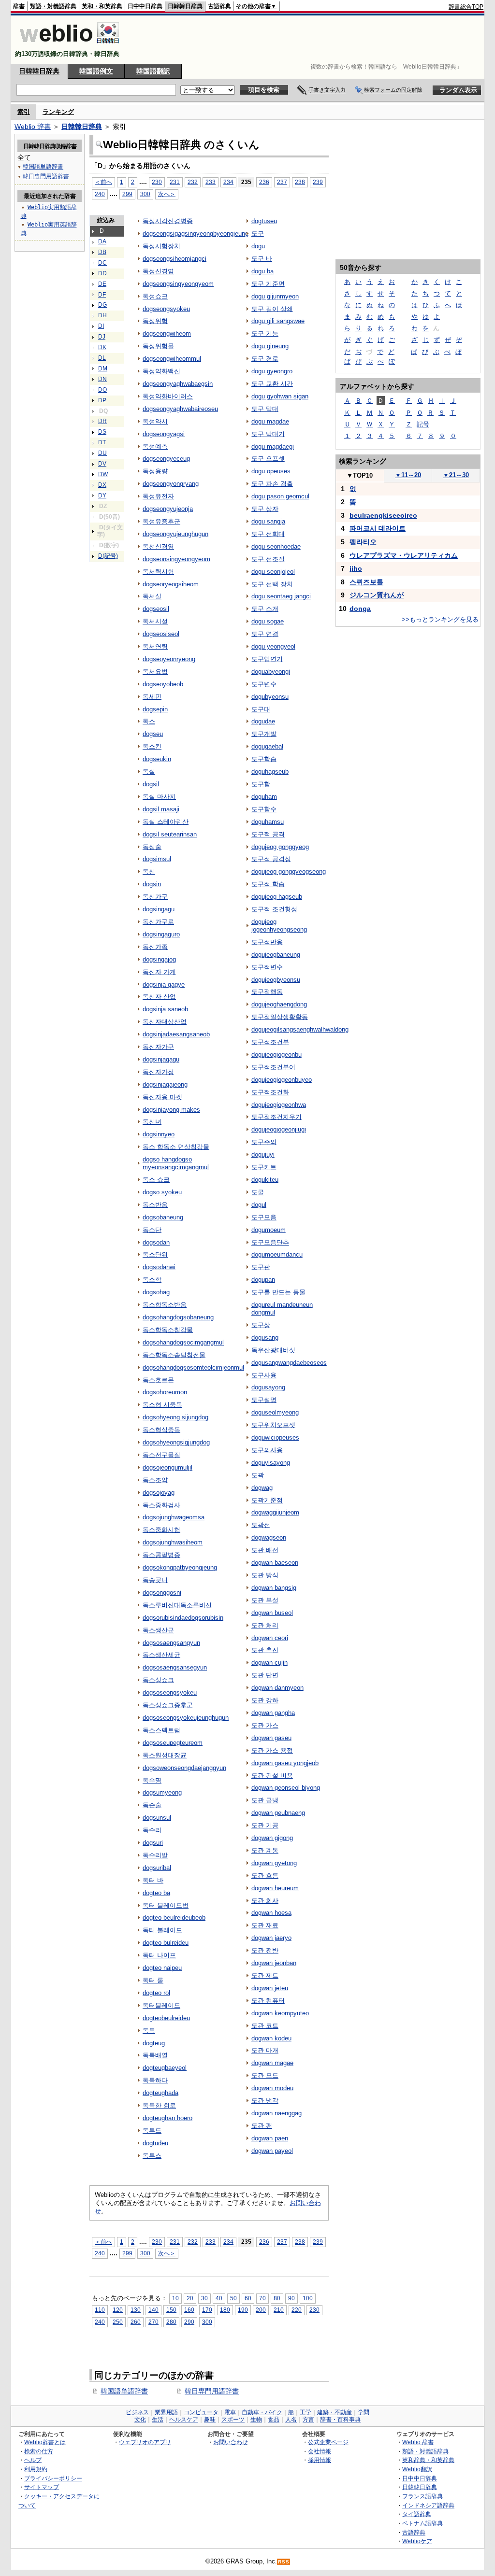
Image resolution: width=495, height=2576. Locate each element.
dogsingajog (159, 959)
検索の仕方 (39, 2451)
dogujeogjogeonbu (277, 1054)
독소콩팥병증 (161, 1555)
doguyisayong (271, 1463)
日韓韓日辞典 (185, 6)
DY (102, 495)
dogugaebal (267, 746)
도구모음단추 (270, 1242)
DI (101, 326)
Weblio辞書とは (45, 2442)
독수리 (152, 1830)
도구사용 (264, 1375)
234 (228, 182)
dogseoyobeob (163, 684)
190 (243, 2310)
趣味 (210, 2420)
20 (190, 2298)
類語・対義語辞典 (53, 6)
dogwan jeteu (270, 1988)
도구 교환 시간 (272, 384)
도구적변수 (267, 967)
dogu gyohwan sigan (280, 396)
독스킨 (152, 746)
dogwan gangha (273, 1713)
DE (102, 284)
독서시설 (155, 621)
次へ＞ (167, 194)
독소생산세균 (161, 1655)
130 (136, 2310)
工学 (306, 2412)
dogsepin (155, 709)
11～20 (408, 475)
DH (102, 315)
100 (308, 2298)
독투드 (152, 2130)
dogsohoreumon (165, 1392)
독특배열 (155, 2055)
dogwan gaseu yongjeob (285, 1763)
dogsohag (156, 1292)
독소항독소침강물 (168, 1330)
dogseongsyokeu (166, 309)
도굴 (258, 1192)
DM (103, 368)
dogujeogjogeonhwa (279, 1105)
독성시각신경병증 (168, 221)
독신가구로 (158, 922)
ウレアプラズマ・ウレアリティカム (404, 555)
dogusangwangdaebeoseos (289, 1363)
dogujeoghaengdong (279, 1004)
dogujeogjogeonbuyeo (282, 1080)
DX (102, 485)
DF (102, 295)
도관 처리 (265, 1625)
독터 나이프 (159, 1955)
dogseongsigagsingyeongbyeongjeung (196, 234)
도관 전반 (265, 1950)
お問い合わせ (231, 2442)
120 (118, 2310)
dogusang (265, 1338)
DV (102, 464)
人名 (291, 2420)
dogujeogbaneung (276, 955)
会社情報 (320, 2451)
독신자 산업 (159, 997)
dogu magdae (270, 421)
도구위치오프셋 (273, 1425)
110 (100, 2310)
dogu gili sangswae (278, 321)
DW (103, 474)
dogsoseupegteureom (173, 1743)
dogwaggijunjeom (275, 1512)
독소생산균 (158, 1630)
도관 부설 (265, 1600)
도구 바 (262, 259)
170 (207, 2310)
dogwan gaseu (271, 1738)
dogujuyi (263, 1154)
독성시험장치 (161, 246)
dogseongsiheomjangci (175, 259)
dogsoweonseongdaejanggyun (184, 1768)
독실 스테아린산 (166, 822)
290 (189, 2322)
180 (225, 2310)
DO (102, 390)
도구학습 (264, 759)
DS (102, 432)
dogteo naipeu (162, 1968)
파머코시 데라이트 (378, 528)
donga (360, 609)
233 (211, 182)
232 (193, 182)
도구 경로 (265, 359)
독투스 (152, 2156)
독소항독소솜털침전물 (174, 1355)
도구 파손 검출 (272, 484)
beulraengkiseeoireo (383, 515)
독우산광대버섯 (273, 1350)
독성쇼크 (155, 296)
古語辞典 (219, 6)
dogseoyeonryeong (169, 659)
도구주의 (264, 1142)
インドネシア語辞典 (428, 2505)
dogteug (154, 2043)
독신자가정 (158, 1072)
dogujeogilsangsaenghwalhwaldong (300, 1029)
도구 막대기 (268, 434)
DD (102, 273)
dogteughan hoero (167, 2118)
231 (175, 182)
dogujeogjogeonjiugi (279, 1129)
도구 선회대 (268, 534)
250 (118, 2322)
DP (102, 400)
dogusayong (268, 1387)
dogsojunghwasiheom (173, 1542)
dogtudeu (155, 2143)
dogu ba (262, 271)
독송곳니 (155, 1580)
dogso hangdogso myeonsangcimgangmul (176, 1163)
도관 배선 (265, 1550)
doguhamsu (268, 822)
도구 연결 (265, 634)
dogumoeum (269, 1230)
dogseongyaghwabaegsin (178, 384)
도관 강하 (265, 1700)
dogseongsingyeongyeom (178, 284)
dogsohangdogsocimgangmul (183, 1342)
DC (102, 263)
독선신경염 (158, 546)
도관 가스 (265, 1725)
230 (157, 182)
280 (171, 2322)
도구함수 (264, 809)
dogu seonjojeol (273, 572)
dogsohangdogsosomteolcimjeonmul (193, 1367)
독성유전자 (158, 496)
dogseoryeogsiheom (171, 584)
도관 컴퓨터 (268, 2001)
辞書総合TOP (466, 7)
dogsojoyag (159, 1493)
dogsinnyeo (159, 1134)
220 (297, 2310)
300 (145, 194)
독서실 (152, 596)
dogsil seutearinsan (170, 834)
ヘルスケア (184, 2420)
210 (279, 2310)
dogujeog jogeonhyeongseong (279, 926)
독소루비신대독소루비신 (177, 1605)
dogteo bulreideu (166, 1943)
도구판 (261, 1267)
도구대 (261, 709)
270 (153, 2322)
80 (277, 2298)
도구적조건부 (270, 1042)
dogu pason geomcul (280, 496)
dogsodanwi (159, 1267)
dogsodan (156, 1242)
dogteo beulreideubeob (174, 1918)
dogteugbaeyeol (165, 2068)
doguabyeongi (271, 672)
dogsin (152, 884)
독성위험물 (158, 346)
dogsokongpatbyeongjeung (180, 1567)
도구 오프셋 (268, 459)
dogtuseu (264, 221)
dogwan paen (270, 2138)
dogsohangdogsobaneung (178, 1317)
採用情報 (320, 2460)
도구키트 (264, 1167)
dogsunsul (157, 1818)
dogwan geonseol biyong (286, 1788)
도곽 (258, 1475)
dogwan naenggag (277, 2113)
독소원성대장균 (165, 1755)
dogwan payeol (272, 2151)
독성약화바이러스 (168, 396)
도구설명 (264, 1400)
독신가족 (155, 947)
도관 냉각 (265, 2101)
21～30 (456, 475)
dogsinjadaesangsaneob (176, 1034)
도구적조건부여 (273, 1067)
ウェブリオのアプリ (145, 2442)
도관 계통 (265, 1850)
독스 (149, 721)
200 (261, 2310)
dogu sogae (268, 621)
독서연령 (155, 646)
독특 (149, 2031)
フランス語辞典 (422, 2496)
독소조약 (155, 1480)
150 (171, 2310)
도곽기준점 (267, 1500)
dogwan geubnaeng (278, 1813)
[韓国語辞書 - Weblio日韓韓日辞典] (69, 46)
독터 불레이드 (162, 1930)
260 (136, 2322)
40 (219, 2298)
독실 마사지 (159, 797)
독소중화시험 (161, 1530)
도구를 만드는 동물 (278, 1292)
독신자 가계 (159, 972)
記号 (423, 424)
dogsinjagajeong (165, 1084)
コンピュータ (201, 2412)
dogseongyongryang (171, 484)
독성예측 (155, 446)
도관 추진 (265, 1650)
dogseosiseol (161, 634)
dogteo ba (156, 1893)
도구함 (261, 784)
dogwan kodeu (271, 2038)
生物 (256, 2420)
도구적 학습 (268, 884)
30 (204, 2298)
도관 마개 (265, 2050)
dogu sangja (268, 521)
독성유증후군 (161, 521)
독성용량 (155, 471)
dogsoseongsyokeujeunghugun (186, 1718)
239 (318, 182)
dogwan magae (272, 2063)
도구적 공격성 (271, 859)
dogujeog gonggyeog (280, 847)
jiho (356, 568)
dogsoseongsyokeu (170, 1692)
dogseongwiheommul (172, 359)
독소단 (152, 1230)
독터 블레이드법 (166, 1905)
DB (102, 252)
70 (262, 2298)
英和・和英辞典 (102, 6)
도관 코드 (265, 2026)
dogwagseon (269, 1537)
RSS (284, 2562)
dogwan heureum (275, 1888)
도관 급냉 (265, 1800)
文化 (140, 2420)
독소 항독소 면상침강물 (176, 1147)
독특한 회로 (159, 2105)
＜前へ (103, 182)
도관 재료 (265, 1925)
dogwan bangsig (274, 1588)
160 (189, 2310)
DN (102, 379)
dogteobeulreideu (166, 2018)
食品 (274, 2420)
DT (102, 442)
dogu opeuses (271, 471)
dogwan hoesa (271, 1913)
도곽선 (261, 1525)
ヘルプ (33, 2460)
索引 (24, 112)
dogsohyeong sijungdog (175, 1417)
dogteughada (160, 2093)
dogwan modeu (272, 2088)
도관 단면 (265, 1675)
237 (282, 182)
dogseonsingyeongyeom (176, 559)
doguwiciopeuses (275, 1437)
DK (102, 347)
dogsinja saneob (165, 1009)
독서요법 (155, 672)
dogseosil (156, 609)
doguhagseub (270, 771)
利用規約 (36, 2469)
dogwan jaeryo (271, 1938)
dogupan (263, 1280)
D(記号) (108, 556)
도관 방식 (265, 1575)
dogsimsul (157, 859)
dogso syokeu (162, 1192)
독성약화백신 (161, 371)
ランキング (58, 112)
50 (233, 2298)
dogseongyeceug (166, 459)
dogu (258, 246)
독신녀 (152, 1122)
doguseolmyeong (275, 1412)
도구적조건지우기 (277, 1117)
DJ (102, 337)
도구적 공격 (268, 834)
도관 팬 (262, 2126)
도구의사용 (267, 1450)
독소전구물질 (161, 1455)
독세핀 (152, 697)
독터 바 (153, 1880)
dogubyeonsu (270, 697)
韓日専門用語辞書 (212, 2391)
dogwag (262, 1488)
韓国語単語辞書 (124, 2391)
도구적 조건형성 (274, 909)
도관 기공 (265, 1825)
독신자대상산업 (165, 1022)
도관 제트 (265, 1975)
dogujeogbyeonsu (276, 980)
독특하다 (155, 2080)
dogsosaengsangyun (171, 1643)
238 (300, 182)
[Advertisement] (307, 40)
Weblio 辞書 (33, 127)
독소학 (152, 1280)
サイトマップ (42, 2487)
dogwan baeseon (275, 1563)
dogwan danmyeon (277, 1688)
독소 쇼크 (156, 1180)
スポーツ (233, 2420)
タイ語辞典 (417, 2514)
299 (127, 194)
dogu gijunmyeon (275, 296)
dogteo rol (156, 1993)
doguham (264, 797)
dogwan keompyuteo (280, 2013)
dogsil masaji (161, 809)
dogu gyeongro (272, 371)
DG (102, 305)
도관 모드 (265, 2075)
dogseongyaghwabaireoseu (180, 409)
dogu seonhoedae (276, 546)
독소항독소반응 (165, 1305)
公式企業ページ (328, 2442)
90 (291, 2298)
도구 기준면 (268, 284)
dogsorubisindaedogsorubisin (183, 1618)
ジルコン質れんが (377, 595)
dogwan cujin (269, 1663)
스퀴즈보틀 (366, 582)
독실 (149, 771)
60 (248, 2298)
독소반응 (155, 1205)
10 (175, 2298)
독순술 (152, 1805)
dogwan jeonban (274, 1963)
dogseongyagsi (164, 434)
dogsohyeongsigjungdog (176, 1442)
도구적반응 (267, 942)
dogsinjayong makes (171, 1110)
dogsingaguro (161, 934)
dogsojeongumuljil (167, 1467)
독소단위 (155, 1254)
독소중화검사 (161, 1505)
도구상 (261, 1325)
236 (264, 182)
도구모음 (264, 1217)
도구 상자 (265, 509)
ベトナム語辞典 (422, 2523)
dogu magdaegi (273, 446)
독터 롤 (153, 1980)
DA (102, 241)
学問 (364, 2412)
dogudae (263, 721)
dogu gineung (270, 346)
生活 (158, 2420)
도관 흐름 (265, 1875)
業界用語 (166, 2412)
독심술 (152, 847)
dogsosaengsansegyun (175, 1667)
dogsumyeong (162, 1792)
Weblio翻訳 (417, 2469)
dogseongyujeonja (168, 509)
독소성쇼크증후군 (168, 1705)
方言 (308, 2420)
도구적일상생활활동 (280, 1017)
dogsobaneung (163, 1217)
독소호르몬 (158, 1380)
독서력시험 (158, 572)
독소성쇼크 (158, 1680)
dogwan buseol (272, 1613)
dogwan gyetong (274, 1863)
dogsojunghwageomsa (174, 1517)
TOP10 (360, 475)
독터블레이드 (161, 2005)
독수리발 (155, 1855)
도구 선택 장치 (272, 584)
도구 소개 (265, 609)
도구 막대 (265, 409)
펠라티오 (363, 542)
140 (153, 2310)
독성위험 (155, 321)
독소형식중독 (161, 1430)
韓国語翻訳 (153, 71)
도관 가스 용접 (272, 1750)
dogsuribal (157, 1868)
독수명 (152, 1780)
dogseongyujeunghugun (175, 534)
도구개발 (264, 734)
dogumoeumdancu (277, 1254)
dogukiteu (265, 1180)
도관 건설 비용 (272, 1776)
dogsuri (153, 1843)
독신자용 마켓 (162, 1097)
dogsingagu (159, 909)
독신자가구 (158, 1047)
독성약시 (155, 421)
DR (102, 421)
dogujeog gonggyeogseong (289, 871)
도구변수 (264, 684)
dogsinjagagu (161, 1059)
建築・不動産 (335, 2412)
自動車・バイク (262, 2412)
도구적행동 (267, 992)
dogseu (153, 734)
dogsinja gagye (164, 984)
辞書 (19, 6)
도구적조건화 (270, 1092)
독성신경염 (158, 271)
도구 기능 (265, 333)
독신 (149, 871)
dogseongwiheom (167, 333)
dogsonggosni (162, 1592)
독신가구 (155, 897)
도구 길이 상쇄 (272, 309)
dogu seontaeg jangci (281, 596)
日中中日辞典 (145, 6)
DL (102, 358)
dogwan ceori (270, 1638)
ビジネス (137, 2412)
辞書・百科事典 (340, 2420)
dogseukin (157, 759)
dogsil (151, 784)
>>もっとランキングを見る (440, 619)
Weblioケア (417, 2541)
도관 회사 (265, 1901)
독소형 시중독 (162, 1405)
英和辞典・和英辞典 (428, 2460)
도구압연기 (267, 659)
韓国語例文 (96, 71)
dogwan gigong (272, 1838)
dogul (259, 1205)
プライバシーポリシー (53, 2478)
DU (102, 453)
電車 (230, 2412)
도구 (258, 234)
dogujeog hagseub (277, 897)
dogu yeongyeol (273, 646)
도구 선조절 (268, 559)
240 (100, 194)
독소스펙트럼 (161, 1730)
